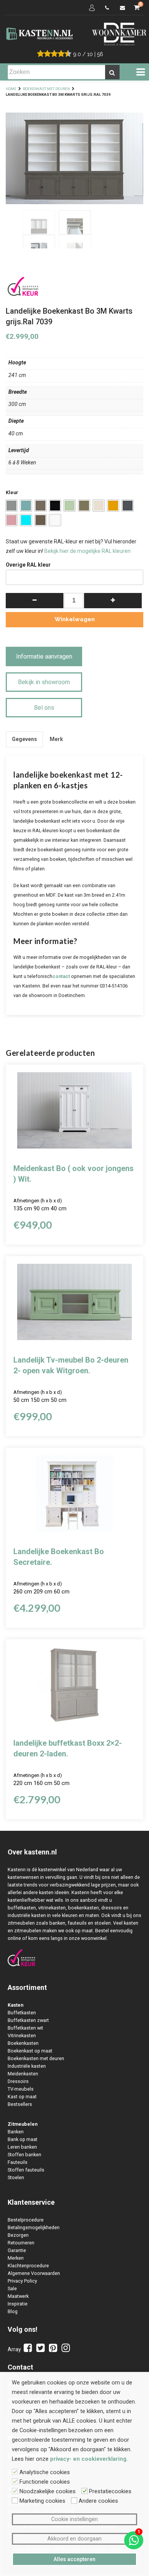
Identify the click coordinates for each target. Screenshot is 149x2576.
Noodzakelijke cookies (48, 2491)
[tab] (24, 739)
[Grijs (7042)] (11, 506)
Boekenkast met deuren (46, 89)
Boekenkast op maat (30, 2051)
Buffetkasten (22, 2013)
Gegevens (24, 739)
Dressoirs (18, 2081)
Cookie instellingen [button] (74, 2519)
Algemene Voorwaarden (34, 2273)
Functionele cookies (45, 2482)
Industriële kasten (27, 2066)
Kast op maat (22, 2097)
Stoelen (16, 2177)
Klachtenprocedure (28, 2266)
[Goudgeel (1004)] (113, 506)
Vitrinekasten (22, 2036)
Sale (12, 2288)
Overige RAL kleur (28, 565)
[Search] (112, 72)
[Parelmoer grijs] (40, 520)
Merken (16, 2258)
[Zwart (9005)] (55, 506)
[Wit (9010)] (55, 520)
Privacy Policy (22, 2281)
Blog (13, 2311)
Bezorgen (18, 2235)
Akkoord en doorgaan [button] (74, 2539)
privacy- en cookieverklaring (88, 2459)
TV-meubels (21, 2089)
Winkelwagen (75, 619)
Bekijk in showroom (44, 682)
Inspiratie (18, 2304)
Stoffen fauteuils (26, 2170)
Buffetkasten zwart (28, 2020)
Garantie (17, 2250)
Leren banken (22, 2147)
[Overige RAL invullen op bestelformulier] (26, 520)
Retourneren (21, 2243)
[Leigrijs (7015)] (128, 506)
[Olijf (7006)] (40, 506)
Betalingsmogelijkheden (34, 2227)
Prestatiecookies (110, 2491)
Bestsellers (20, 2104)
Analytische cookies (45, 2472)
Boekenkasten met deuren (36, 2058)
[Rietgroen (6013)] (84, 506)
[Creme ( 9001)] (99, 506)
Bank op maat (23, 2139)
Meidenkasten (23, 2074)
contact (61, 976)
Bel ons (44, 708)
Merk (56, 739)
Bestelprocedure (26, 2220)
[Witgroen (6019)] (70, 506)
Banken (16, 2132)
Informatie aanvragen (44, 656)
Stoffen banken (24, 2155)
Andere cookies (98, 2501)
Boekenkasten (23, 2043)
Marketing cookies (42, 2501)
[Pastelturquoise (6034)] (26, 506)
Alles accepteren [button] (74, 2559)
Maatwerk (18, 2296)
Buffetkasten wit (25, 2028)
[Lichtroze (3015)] (11, 520)
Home (11, 89)
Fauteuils (18, 2162)
